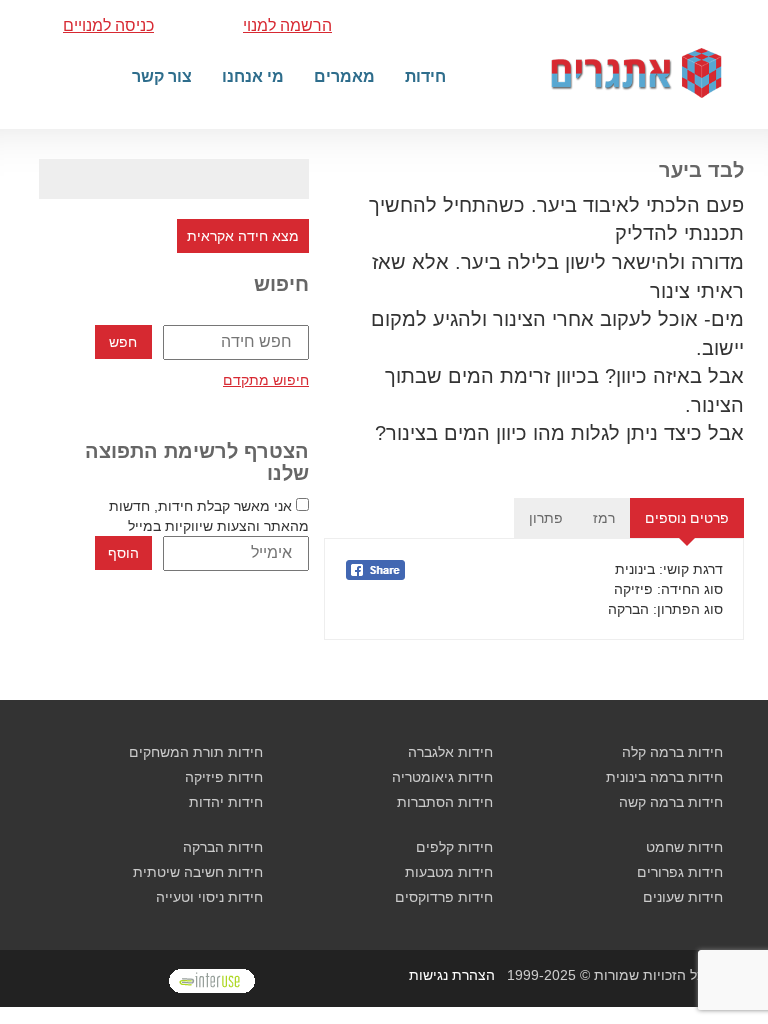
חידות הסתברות (445, 802)
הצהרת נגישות (452, 975)
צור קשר (162, 76)
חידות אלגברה (450, 752)
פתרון (546, 518)
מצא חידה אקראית (243, 236)
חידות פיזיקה (224, 777)
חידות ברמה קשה (671, 802)
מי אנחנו (253, 76)
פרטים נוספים (687, 518)
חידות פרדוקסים (444, 897)
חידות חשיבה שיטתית (198, 872)
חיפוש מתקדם (266, 380)
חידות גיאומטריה (442, 777)
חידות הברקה (223, 847)
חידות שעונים (683, 897)
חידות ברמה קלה (672, 752)
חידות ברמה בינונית (664, 777)
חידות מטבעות (449, 872)
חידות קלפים (454, 847)
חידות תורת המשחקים (196, 752)
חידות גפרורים (680, 872)
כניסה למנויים (108, 25)
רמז (604, 518)
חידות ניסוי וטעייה (209, 897)
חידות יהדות (226, 802)
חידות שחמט (684, 847)
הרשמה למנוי (287, 25)
